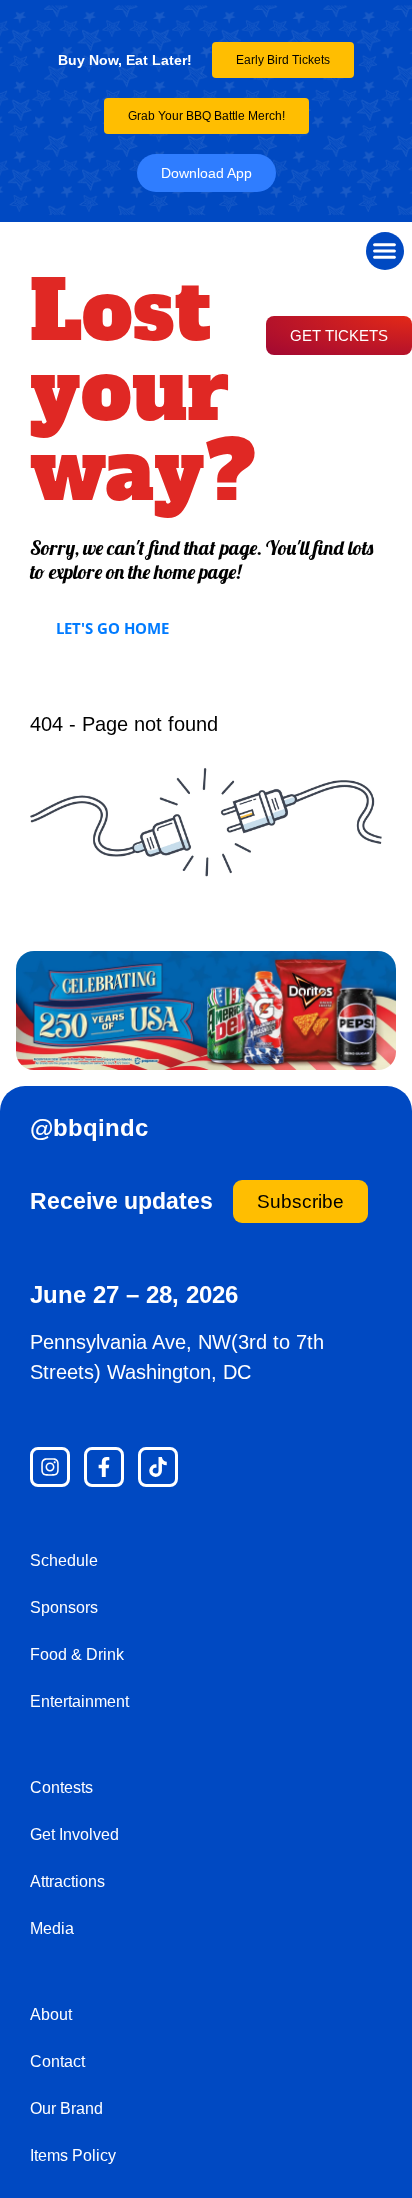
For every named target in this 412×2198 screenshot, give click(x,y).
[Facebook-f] (104, 1467)
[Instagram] (50, 1467)
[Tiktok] (158, 1467)
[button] (385, 251)
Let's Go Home (112, 628)
